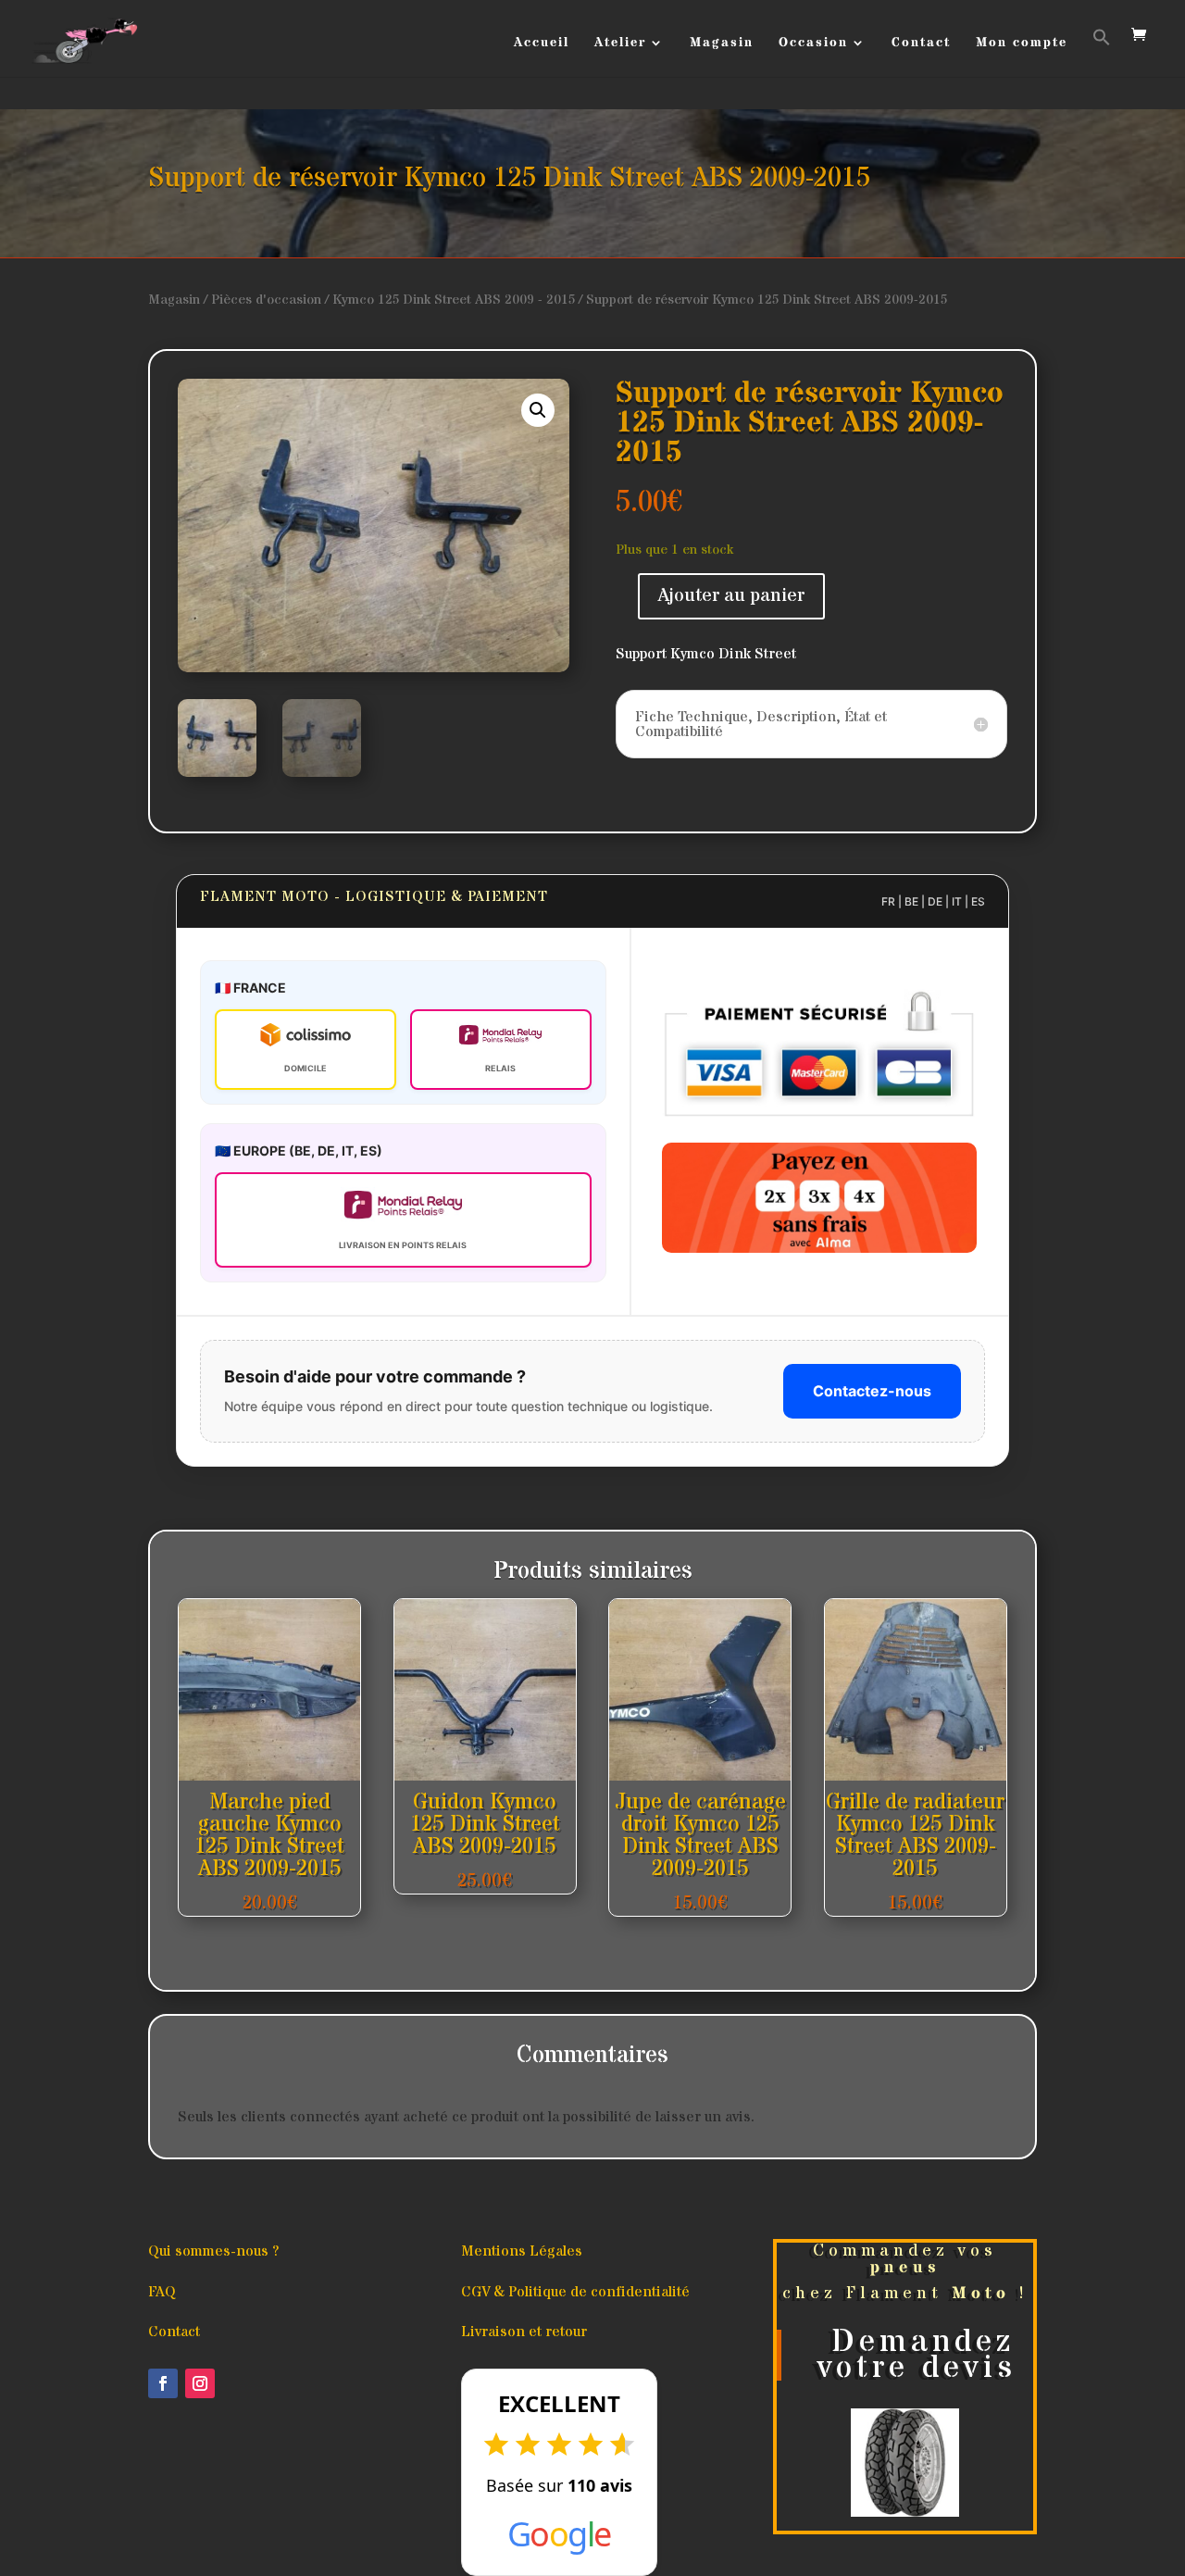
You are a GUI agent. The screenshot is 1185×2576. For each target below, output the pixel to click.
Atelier (620, 44)
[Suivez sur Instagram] (200, 2383)
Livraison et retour (524, 2332)
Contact (921, 44)
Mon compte (1022, 44)
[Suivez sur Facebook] (163, 2383)
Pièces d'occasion (266, 300)
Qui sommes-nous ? (213, 2251)
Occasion (813, 44)
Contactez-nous (872, 1391)
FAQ (162, 2292)
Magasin (722, 44)
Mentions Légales (522, 2251)
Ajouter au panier (731, 596)
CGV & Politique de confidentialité (575, 2292)
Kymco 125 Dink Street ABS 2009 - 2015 (454, 300)
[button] (1102, 52)
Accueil (542, 44)
